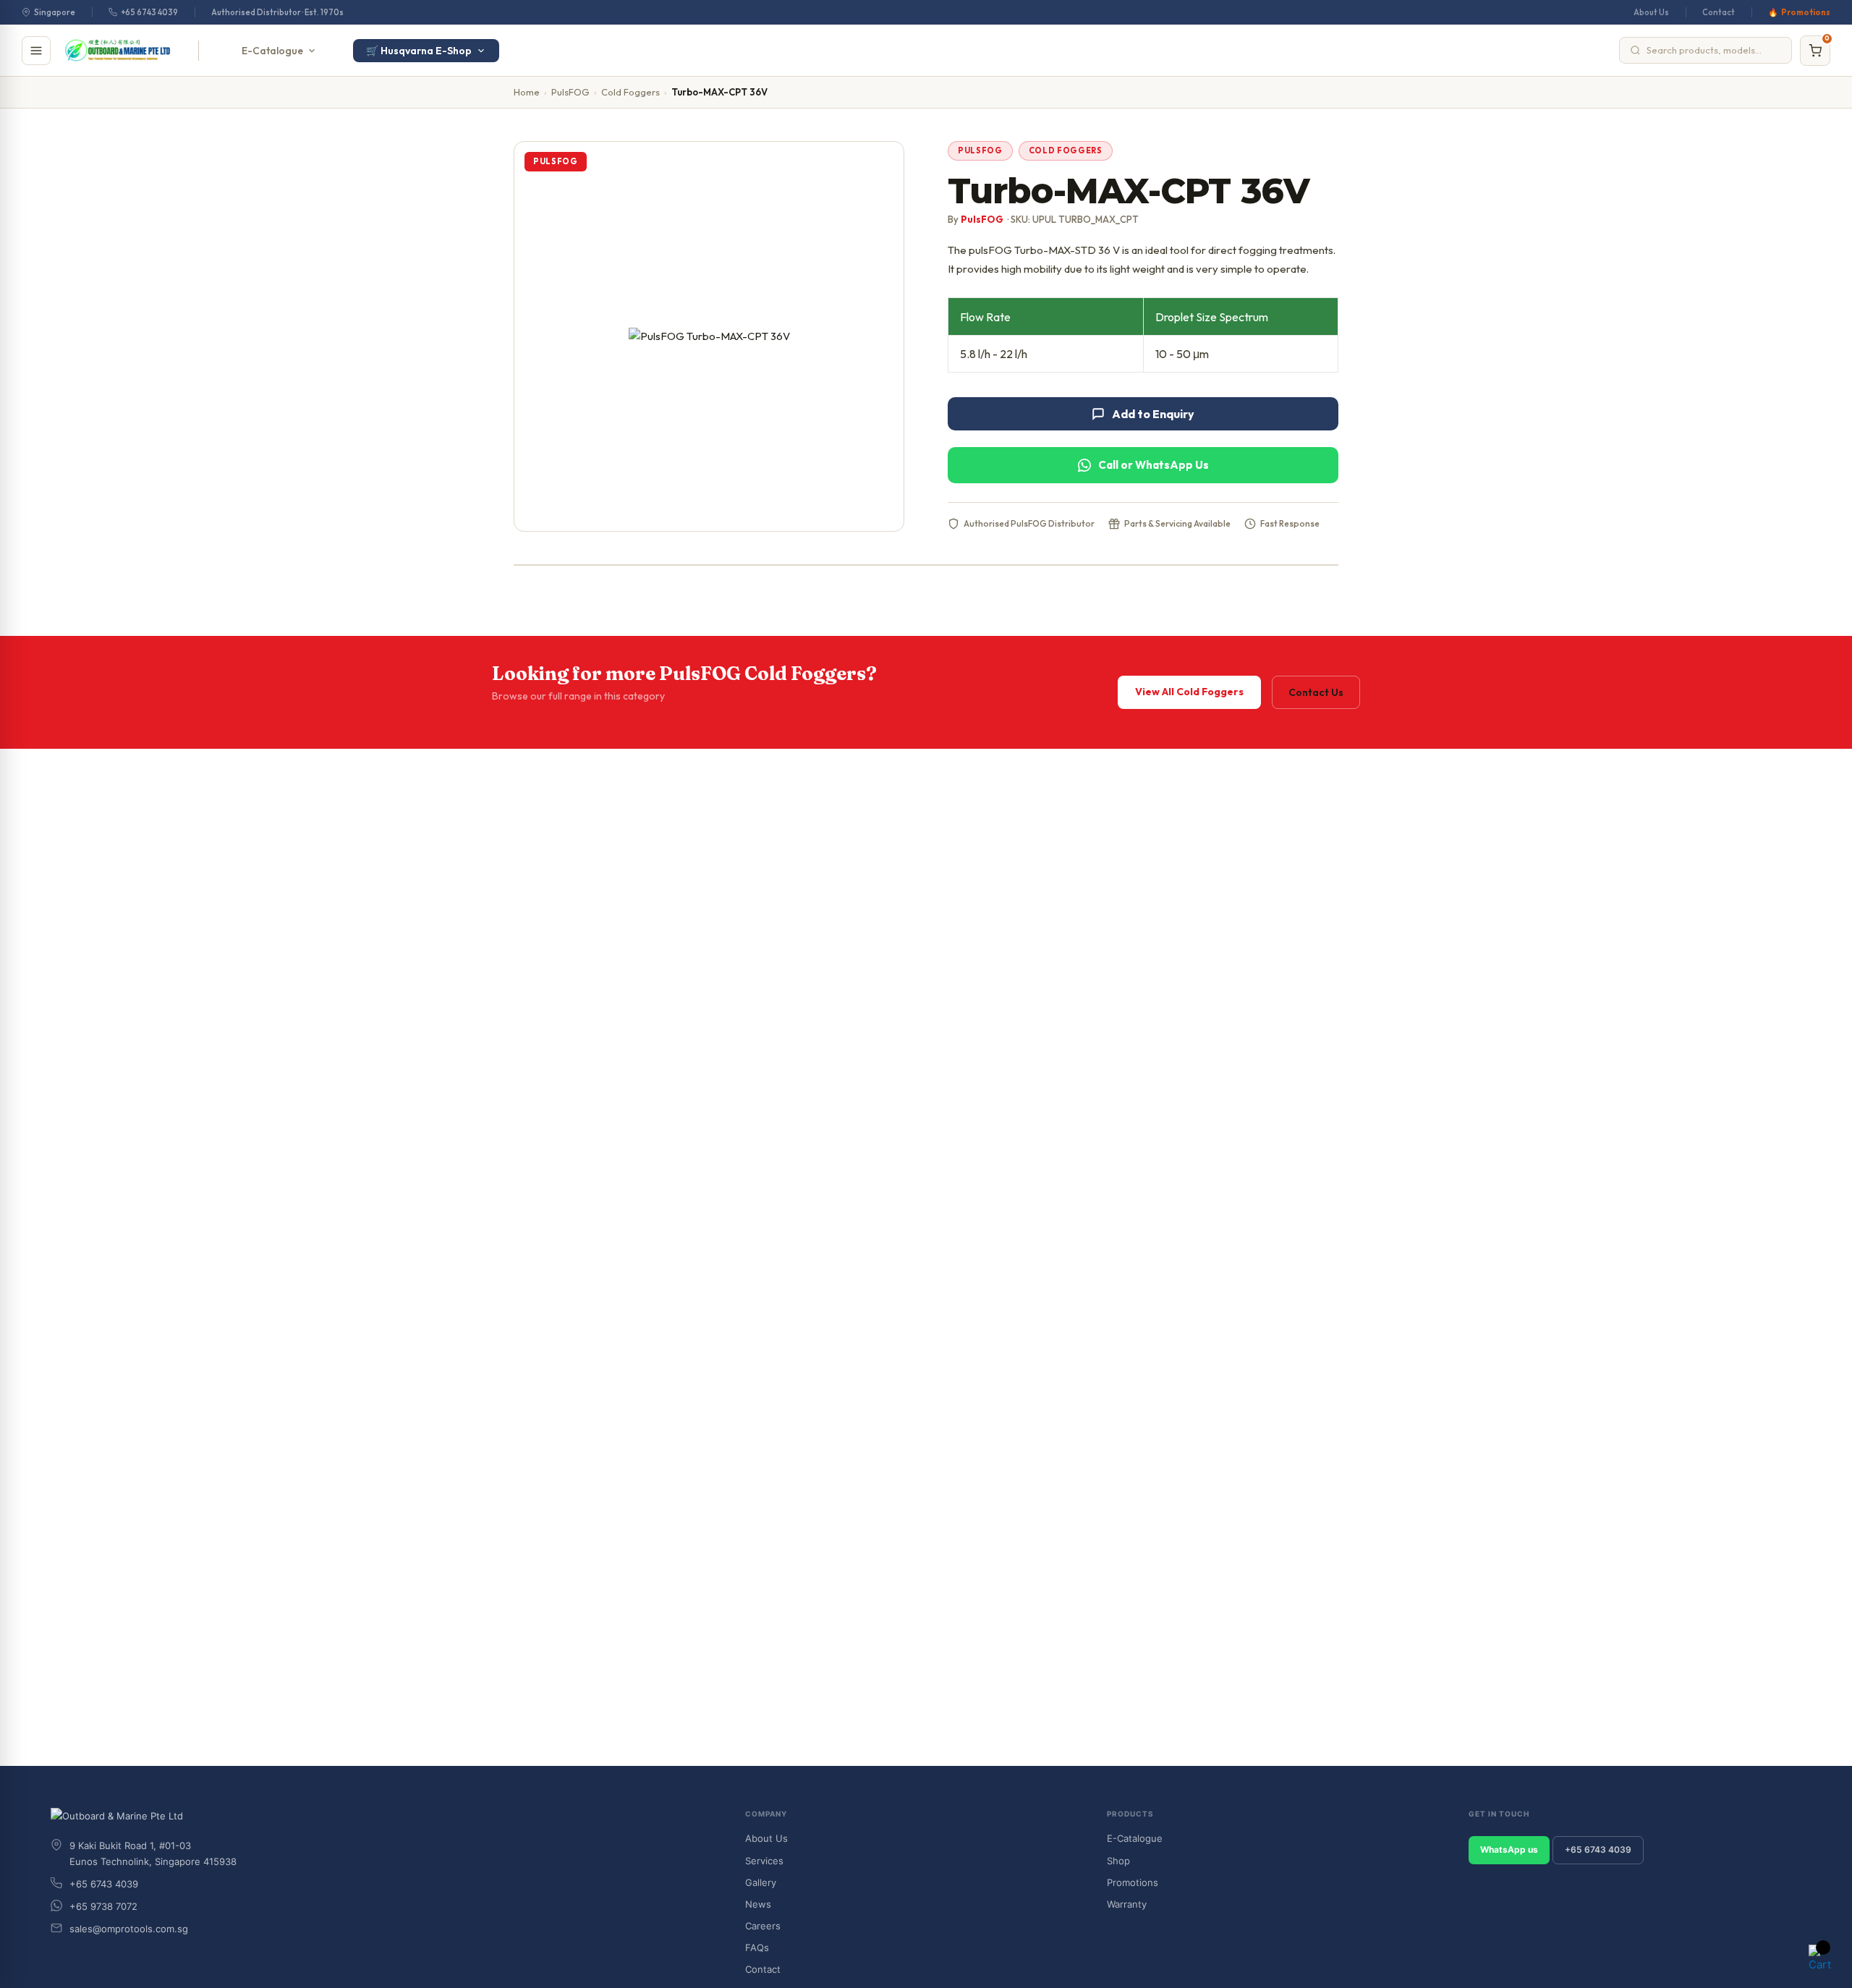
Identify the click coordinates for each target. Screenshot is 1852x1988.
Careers (763, 1926)
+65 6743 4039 (149, 12)
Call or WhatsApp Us (1154, 465)
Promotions (1806, 12)
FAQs (757, 1947)
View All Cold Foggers (1189, 692)
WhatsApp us (1509, 1849)
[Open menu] (36, 51)
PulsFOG (570, 92)
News (758, 1904)
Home (527, 92)
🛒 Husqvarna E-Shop (419, 51)
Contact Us (1316, 692)
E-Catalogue (272, 51)
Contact (1719, 12)
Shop (1118, 1861)
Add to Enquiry (1153, 414)
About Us (1651, 12)
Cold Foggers (630, 92)
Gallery (761, 1882)
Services (764, 1861)
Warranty (1127, 1904)
